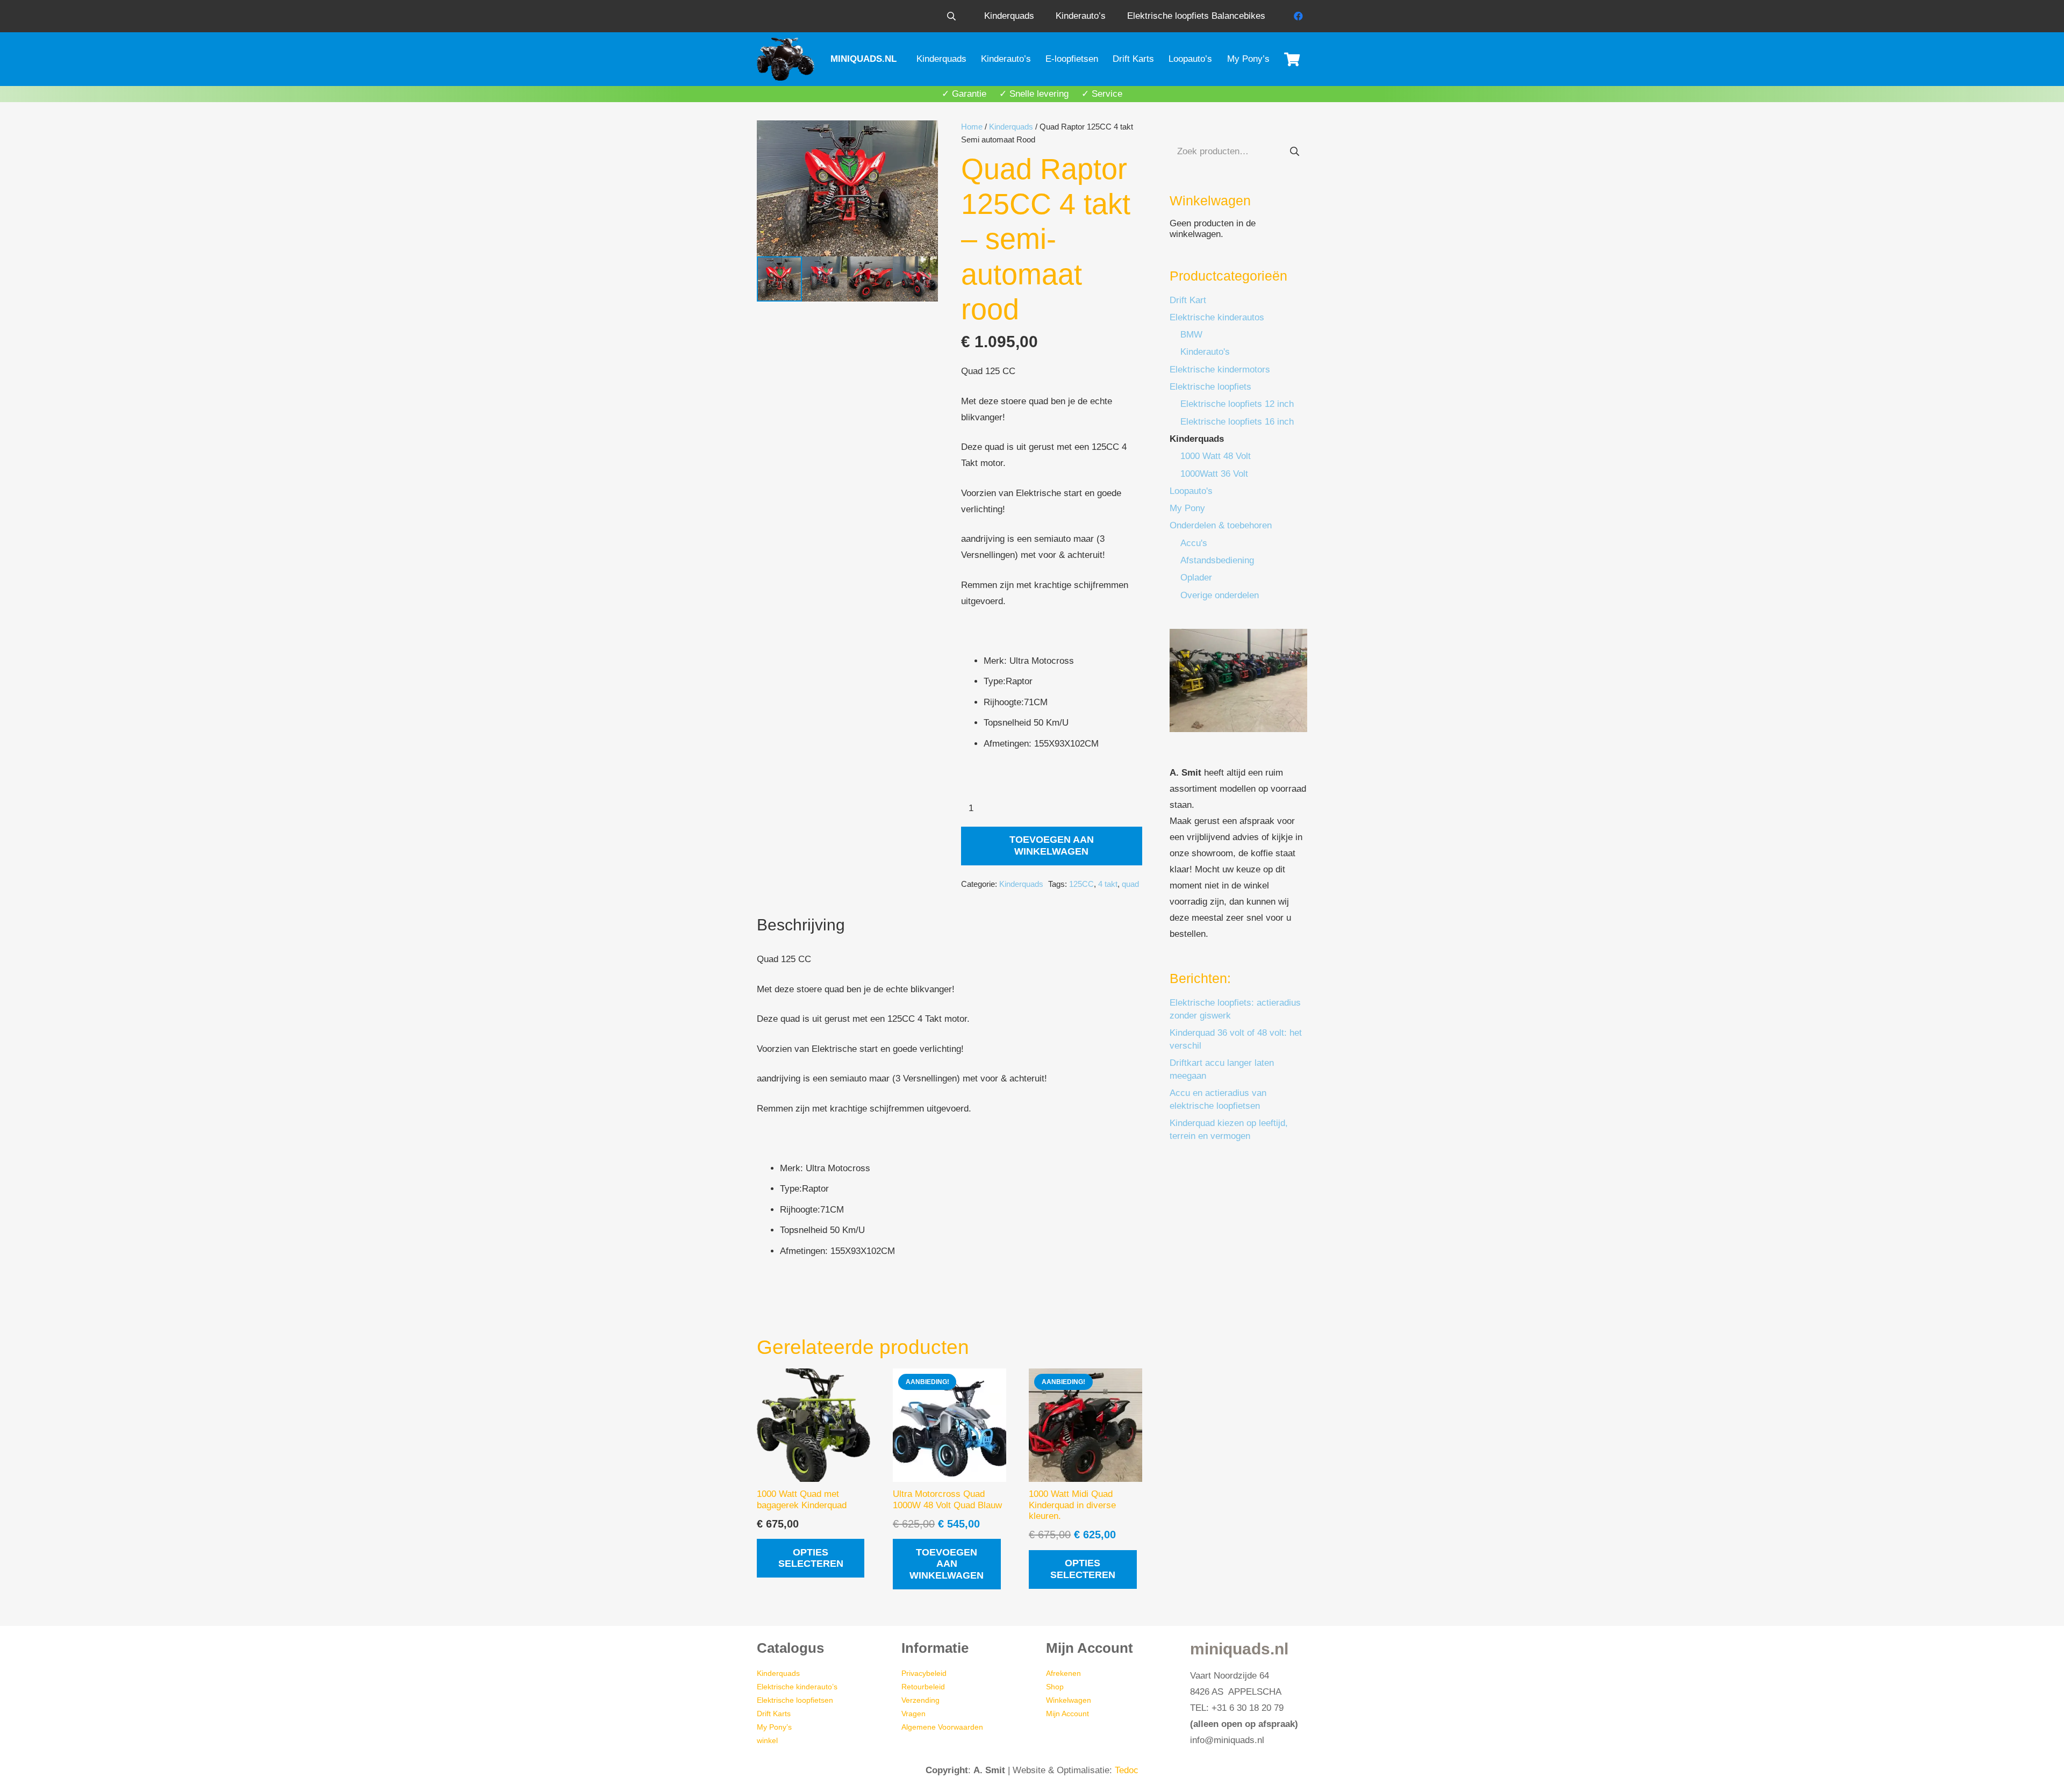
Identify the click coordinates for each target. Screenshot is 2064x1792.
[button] (951, 16)
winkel (767, 1740)
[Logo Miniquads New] (787, 59)
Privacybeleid (924, 1673)
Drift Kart (1188, 300)
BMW (1191, 335)
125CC (1081, 884)
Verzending (920, 1700)
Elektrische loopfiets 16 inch (1237, 422)
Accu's (1194, 543)
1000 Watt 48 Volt (1216, 456)
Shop (1055, 1687)
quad (1130, 884)
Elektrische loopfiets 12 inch (1237, 404)
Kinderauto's (1205, 352)
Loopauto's (1191, 491)
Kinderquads (1011, 127)
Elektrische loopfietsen (795, 1700)
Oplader (1196, 578)
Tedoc (1127, 1770)
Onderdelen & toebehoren (1221, 525)
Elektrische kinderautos (1217, 317)
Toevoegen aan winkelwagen (1052, 845)
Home (972, 127)
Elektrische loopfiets (1210, 387)
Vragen (913, 1714)
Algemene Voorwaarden (942, 1727)
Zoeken (1294, 151)
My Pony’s (774, 1727)
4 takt (1108, 884)
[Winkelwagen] (1292, 59)
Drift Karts (774, 1714)
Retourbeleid (923, 1687)
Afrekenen (1063, 1673)
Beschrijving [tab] (801, 925)
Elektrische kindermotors (1220, 370)
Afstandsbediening (1217, 560)
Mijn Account (1067, 1714)
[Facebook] (1298, 16)
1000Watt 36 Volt (1214, 474)
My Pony (1187, 508)
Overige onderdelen (1220, 595)
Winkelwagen (1069, 1700)
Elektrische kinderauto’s (797, 1687)
